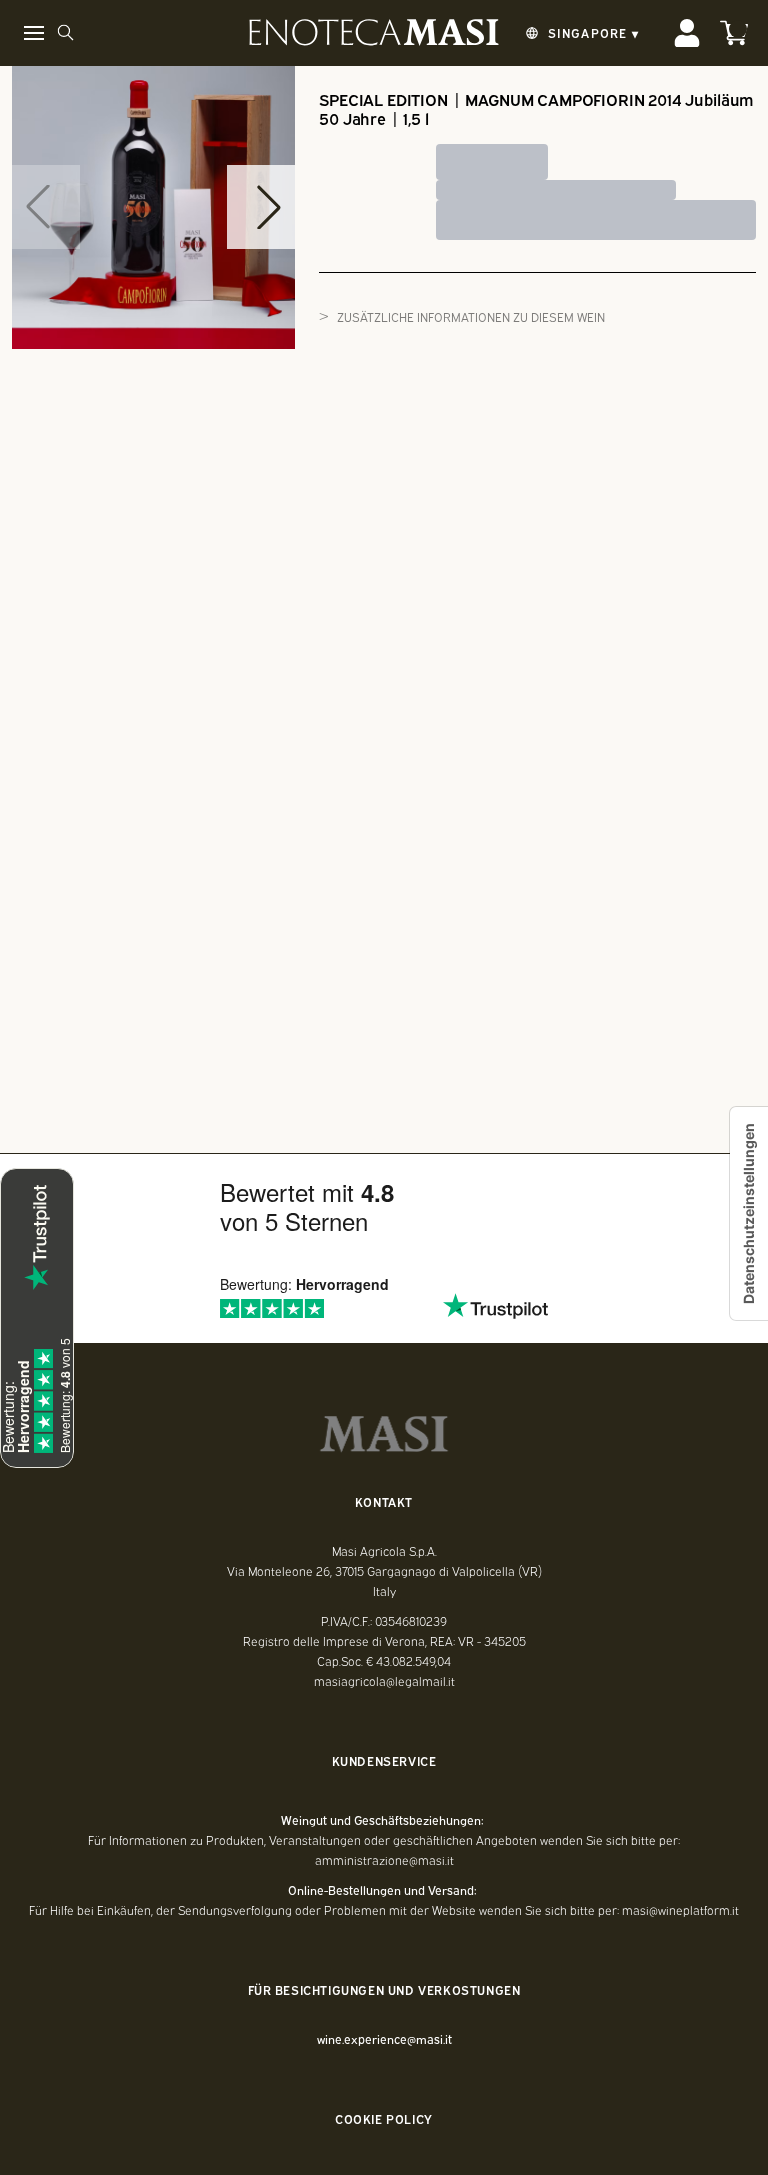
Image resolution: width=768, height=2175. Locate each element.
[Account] (687, 33)
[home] (374, 33)
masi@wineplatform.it (680, 1910)
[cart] (734, 33)
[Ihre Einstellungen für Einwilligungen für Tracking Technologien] (749, 1213)
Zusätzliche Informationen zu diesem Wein (471, 316)
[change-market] (580, 33)
